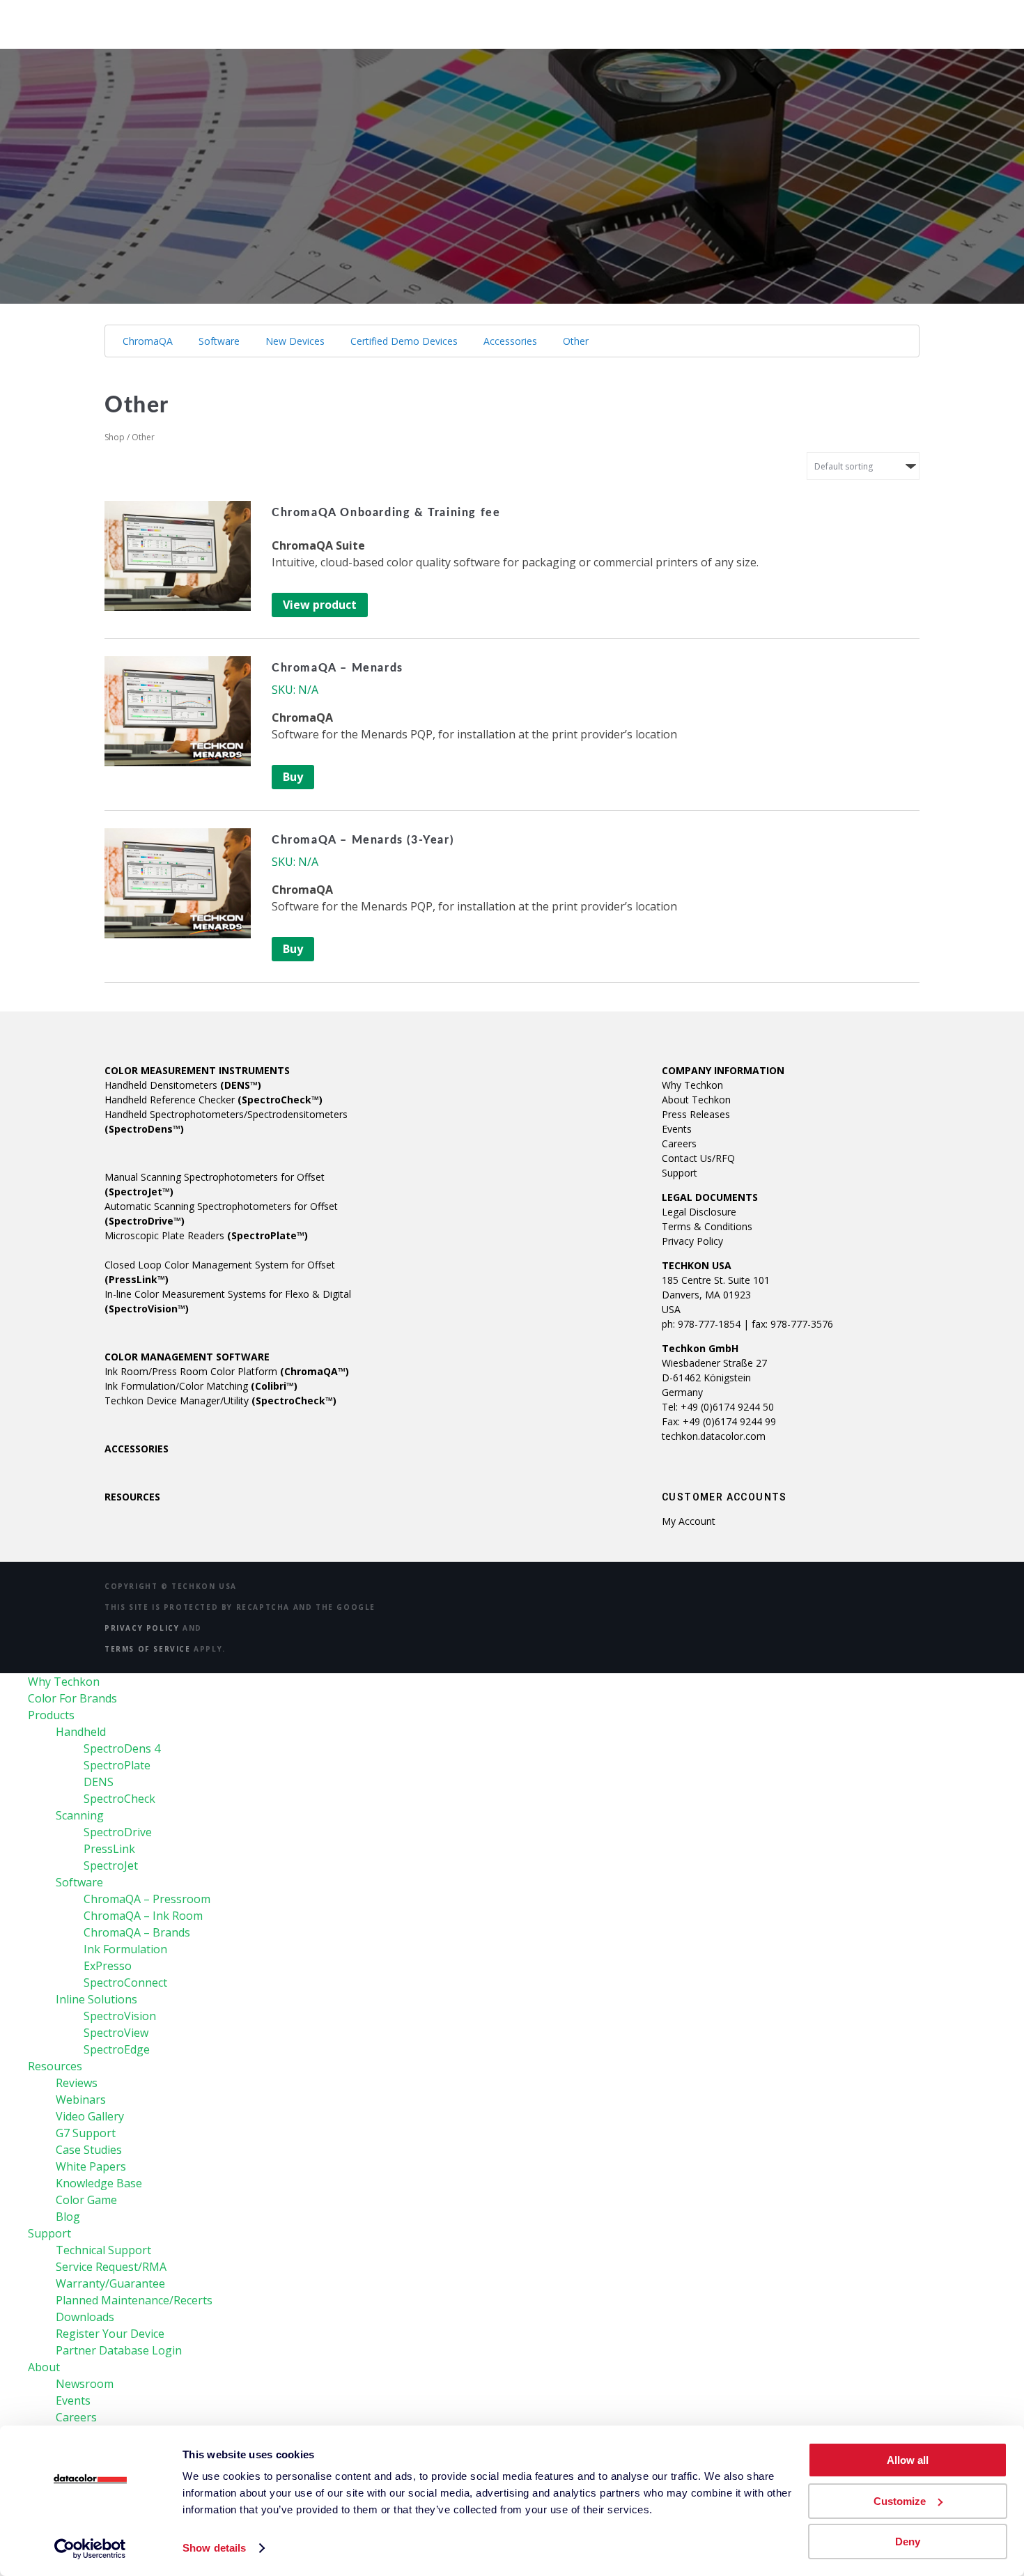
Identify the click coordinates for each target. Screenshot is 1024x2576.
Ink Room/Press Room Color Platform (227, 1371)
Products (409, 21)
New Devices (295, 341)
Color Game (86, 2200)
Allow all (908, 2460)
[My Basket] (952, 16)
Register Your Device (110, 2334)
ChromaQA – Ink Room (143, 1916)
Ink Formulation (125, 1949)
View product (320, 605)
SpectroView (116, 2033)
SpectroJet (111, 1865)
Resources (503, 21)
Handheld (81, 1732)
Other (576, 341)
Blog (68, 2217)
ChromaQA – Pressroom (147, 1899)
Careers (679, 1143)
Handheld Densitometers (183, 1085)
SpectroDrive (118, 1832)
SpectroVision (120, 2016)
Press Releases (696, 1114)
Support (591, 21)
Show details (214, 2548)
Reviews (77, 2083)
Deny (908, 2542)
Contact (799, 21)
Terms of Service (148, 1649)
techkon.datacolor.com (714, 1436)
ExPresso (108, 1966)
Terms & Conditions (707, 1226)
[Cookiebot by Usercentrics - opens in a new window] (90, 2549)
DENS (99, 1782)
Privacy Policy (692, 1241)
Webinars (81, 2100)
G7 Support (86, 2133)
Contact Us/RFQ (698, 1158)
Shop (728, 21)
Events (677, 1129)
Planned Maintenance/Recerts (134, 2300)
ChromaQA (148, 341)
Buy (293, 777)
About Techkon (696, 1100)
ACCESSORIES (137, 1449)
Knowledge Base (99, 2183)
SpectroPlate (117, 1765)
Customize (900, 2501)
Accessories (510, 341)
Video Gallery (90, 2116)
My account (689, 1521)
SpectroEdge (117, 2049)
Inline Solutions (96, 1999)
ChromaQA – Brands (137, 1932)
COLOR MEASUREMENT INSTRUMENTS (197, 1070)
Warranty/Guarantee (110, 2283)
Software (219, 341)
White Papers (91, 2166)
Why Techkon (166, 21)
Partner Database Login (119, 2350)
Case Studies (89, 2150)
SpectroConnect (125, 1983)
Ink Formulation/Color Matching (201, 1386)
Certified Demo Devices (404, 341)
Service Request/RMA (111, 2267)
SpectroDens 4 (122, 1748)
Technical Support (103, 2250)
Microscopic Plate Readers (206, 1235)
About (665, 21)
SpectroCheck (119, 1799)
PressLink (109, 1849)
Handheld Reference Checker (214, 1100)
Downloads (85, 2317)
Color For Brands (294, 21)
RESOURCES (132, 1497)
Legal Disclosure (699, 1212)
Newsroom (85, 2384)
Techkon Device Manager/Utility (220, 1400)
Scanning (80, 1815)
